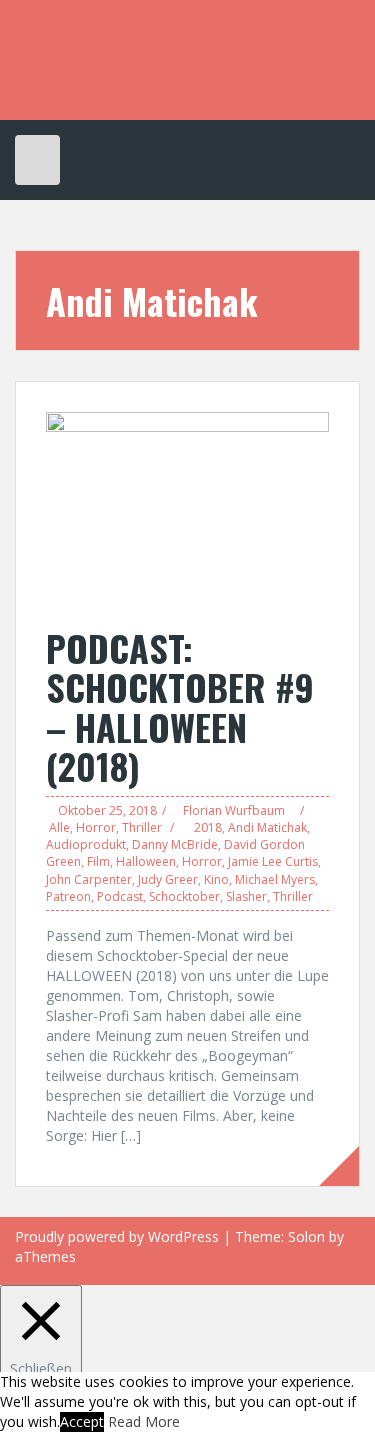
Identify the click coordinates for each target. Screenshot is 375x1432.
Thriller (142, 827)
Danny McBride (175, 844)
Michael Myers (275, 879)
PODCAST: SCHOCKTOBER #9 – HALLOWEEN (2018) (180, 707)
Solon (306, 1236)
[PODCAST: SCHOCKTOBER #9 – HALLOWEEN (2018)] (187, 508)
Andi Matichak (267, 827)
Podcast (120, 896)
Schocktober (184, 896)
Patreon (68, 896)
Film (98, 861)
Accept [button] (82, 1421)
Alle (59, 827)
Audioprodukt (86, 844)
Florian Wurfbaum (234, 810)
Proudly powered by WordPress (117, 1236)
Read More (144, 1421)
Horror (96, 827)
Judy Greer (168, 879)
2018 (208, 827)
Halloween (146, 861)
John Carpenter (89, 879)
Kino (216, 879)
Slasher (246, 896)
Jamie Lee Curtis (273, 861)
